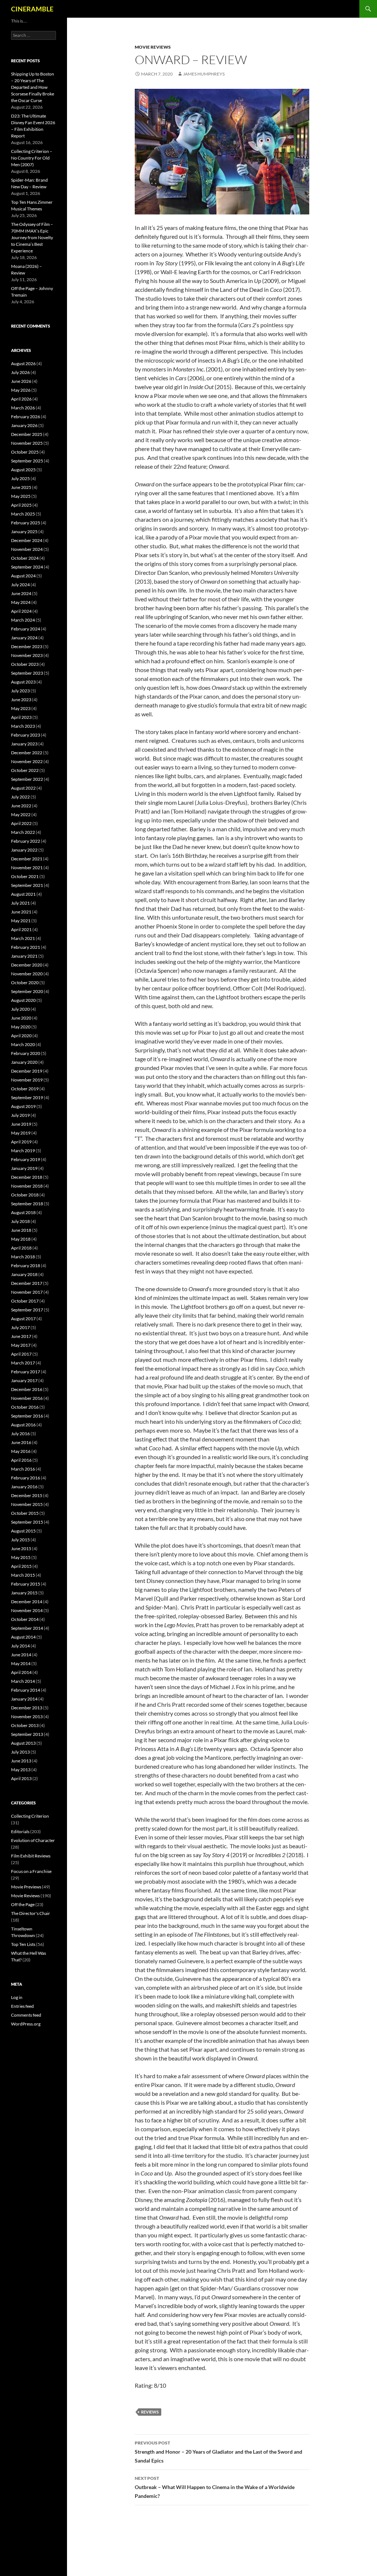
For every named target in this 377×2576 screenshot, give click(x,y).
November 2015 (27, 1504)
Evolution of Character (33, 1840)
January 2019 (24, 1168)
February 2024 (26, 629)
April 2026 (21, 399)
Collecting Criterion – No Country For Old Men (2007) (32, 158)
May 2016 (21, 1451)
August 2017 (23, 1319)
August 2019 (23, 1106)
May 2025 (21, 496)
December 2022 (27, 753)
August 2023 (23, 682)
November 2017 (27, 1292)
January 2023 (24, 744)
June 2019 (21, 1124)
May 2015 (21, 1557)
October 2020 (25, 983)
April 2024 (21, 611)
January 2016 (24, 1487)
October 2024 (25, 558)
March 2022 (23, 832)
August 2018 (23, 1212)
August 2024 (23, 576)
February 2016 (26, 1478)
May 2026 (21, 390)
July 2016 (20, 1434)
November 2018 (27, 1186)
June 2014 (21, 1655)
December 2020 (27, 965)
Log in (17, 1997)
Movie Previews (26, 1887)
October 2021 (25, 876)
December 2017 (27, 1283)
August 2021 (23, 894)
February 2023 (26, 735)
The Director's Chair (31, 1913)
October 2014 (25, 1619)
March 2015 (23, 1575)
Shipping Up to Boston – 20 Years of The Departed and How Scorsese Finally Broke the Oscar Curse (33, 87)
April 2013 (21, 1778)
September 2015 (27, 1522)
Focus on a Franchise (31, 1871)
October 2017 (25, 1301)
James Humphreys (204, 74)
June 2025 (21, 487)
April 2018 (21, 1248)
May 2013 (21, 1770)
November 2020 (27, 974)
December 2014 (27, 1602)
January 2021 (24, 956)
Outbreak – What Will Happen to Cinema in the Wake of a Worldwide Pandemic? (215, 2487)
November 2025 (27, 443)
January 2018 (24, 1274)
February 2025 (26, 523)
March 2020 (23, 1044)
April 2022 (21, 823)
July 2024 (20, 585)
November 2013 (27, 1717)
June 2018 (21, 1230)
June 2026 (21, 381)
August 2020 (23, 1000)
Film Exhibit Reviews (31, 1856)
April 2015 (21, 1566)
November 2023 (27, 655)
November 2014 (27, 1610)
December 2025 (27, 434)
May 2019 (21, 1133)
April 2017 (21, 1354)
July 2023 (20, 691)
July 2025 (20, 478)
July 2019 (20, 1115)
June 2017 (21, 1336)
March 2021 (23, 938)
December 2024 (27, 540)
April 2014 (21, 1672)
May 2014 (21, 1663)
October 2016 (25, 1407)
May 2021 (21, 921)
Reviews (150, 2412)
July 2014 (20, 1646)
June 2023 (21, 700)
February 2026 (26, 417)
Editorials (20, 1831)
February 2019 (26, 1159)
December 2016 (27, 1389)
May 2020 (21, 1027)
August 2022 (23, 788)
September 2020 (27, 991)
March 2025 (23, 514)
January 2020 (24, 1062)
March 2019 (23, 1151)
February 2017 (26, 1372)
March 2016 (23, 1469)
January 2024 (24, 638)
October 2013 (25, 1725)
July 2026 (20, 372)
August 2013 (23, 1743)
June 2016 (21, 1442)
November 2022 (27, 761)
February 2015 (26, 1584)
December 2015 (27, 1495)
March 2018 (23, 1257)
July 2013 (20, 1752)
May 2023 (21, 708)
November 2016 (27, 1398)
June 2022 (21, 806)
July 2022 (20, 797)
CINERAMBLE (32, 9)
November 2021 (27, 868)
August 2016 (23, 1425)
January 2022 (24, 850)
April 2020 (21, 1036)
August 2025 (23, 470)
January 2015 (24, 1593)
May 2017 (21, 1345)
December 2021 (27, 859)
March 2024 (23, 620)
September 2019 (27, 1097)
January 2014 (24, 1699)
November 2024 (27, 549)
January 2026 (24, 425)
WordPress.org (26, 2024)
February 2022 (26, 841)
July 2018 (20, 1221)
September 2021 (27, 885)
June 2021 (21, 912)
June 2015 (21, 1549)
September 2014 (27, 1628)
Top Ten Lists (23, 1944)
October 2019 (25, 1089)
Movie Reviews (153, 47)
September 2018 (27, 1204)
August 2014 (23, 1637)
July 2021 (20, 903)
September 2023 (27, 673)
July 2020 (20, 1009)
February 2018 (26, 1266)
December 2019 (27, 1071)
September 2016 (27, 1416)
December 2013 (27, 1708)
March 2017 (23, 1363)
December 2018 (27, 1177)
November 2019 (27, 1080)
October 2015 (25, 1513)
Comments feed (26, 2015)
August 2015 (23, 1531)
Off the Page (23, 1904)
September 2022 (27, 779)
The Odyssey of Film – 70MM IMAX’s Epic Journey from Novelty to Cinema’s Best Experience (32, 237)
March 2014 (23, 1681)
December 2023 (27, 646)
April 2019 (21, 1142)
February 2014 (26, 1690)
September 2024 (27, 567)
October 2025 (25, 452)
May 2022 (21, 815)
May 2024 (21, 602)
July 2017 (20, 1327)
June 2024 (21, 593)
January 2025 (24, 532)
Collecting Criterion (30, 1816)
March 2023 (23, 726)
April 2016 (21, 1460)
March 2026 (23, 408)
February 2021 (26, 947)
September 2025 (27, 461)
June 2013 (21, 1761)
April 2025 (21, 505)
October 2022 (25, 770)
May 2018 (21, 1239)
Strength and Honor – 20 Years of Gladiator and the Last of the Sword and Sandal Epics (219, 2452)
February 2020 (26, 1053)
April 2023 (21, 717)
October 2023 (25, 664)
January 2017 (24, 1380)
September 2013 (27, 1734)
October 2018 (25, 1195)
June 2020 (21, 1018)
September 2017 (27, 1310)
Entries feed (22, 2006)
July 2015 (20, 1540)
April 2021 (21, 929)
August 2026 (23, 363)
